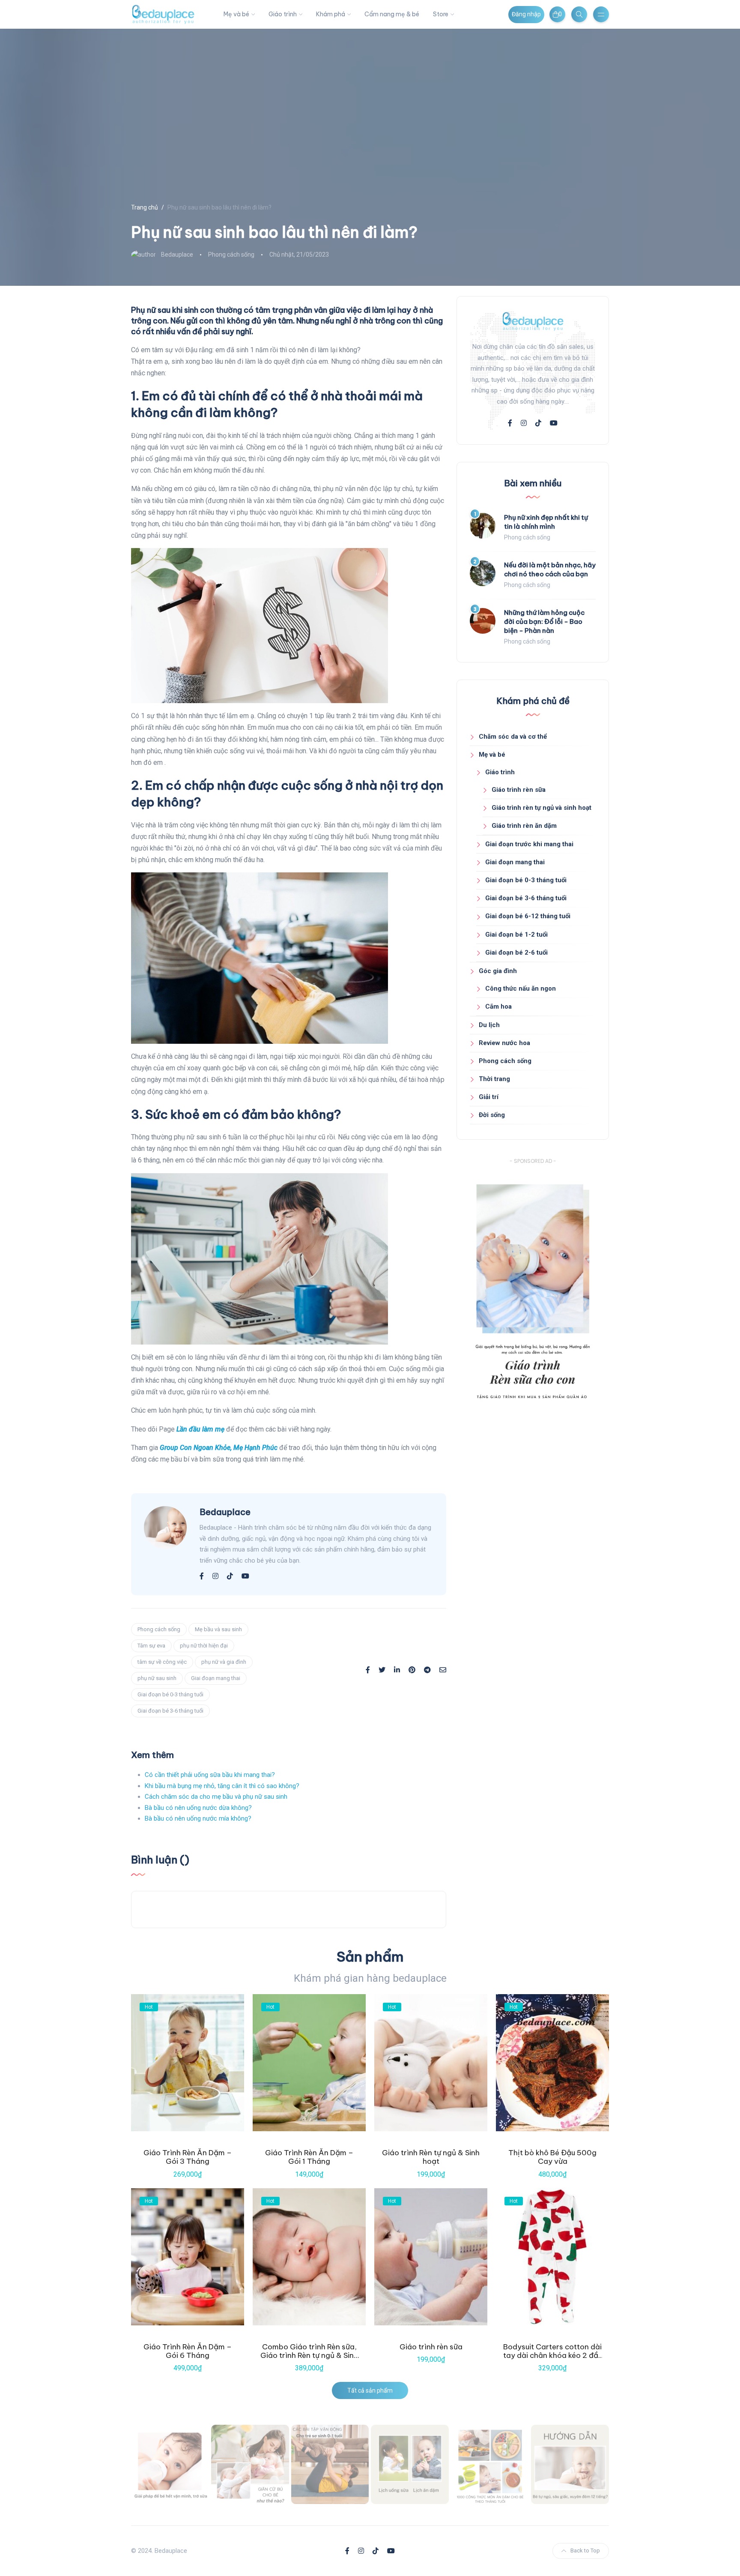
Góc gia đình (498, 971)
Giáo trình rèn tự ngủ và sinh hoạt (542, 808)
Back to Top (585, 2551)
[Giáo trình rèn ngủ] (570, 2464)
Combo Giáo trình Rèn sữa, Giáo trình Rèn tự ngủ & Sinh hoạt (309, 2356)
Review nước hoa (504, 1043)
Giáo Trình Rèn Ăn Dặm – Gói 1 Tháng (309, 2157)
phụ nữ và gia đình (224, 1662)
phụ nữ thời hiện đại (204, 1646)
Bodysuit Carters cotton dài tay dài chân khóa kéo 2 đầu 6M (553, 2356)
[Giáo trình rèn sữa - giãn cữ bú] (250, 2464)
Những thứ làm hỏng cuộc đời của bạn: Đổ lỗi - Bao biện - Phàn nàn (544, 622)
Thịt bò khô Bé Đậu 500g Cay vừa (552, 2157)
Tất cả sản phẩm (370, 2390)
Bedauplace (177, 255)
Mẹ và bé (236, 14)
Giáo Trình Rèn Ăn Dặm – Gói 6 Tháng (188, 2351)
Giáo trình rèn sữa (519, 790)
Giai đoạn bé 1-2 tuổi (516, 935)
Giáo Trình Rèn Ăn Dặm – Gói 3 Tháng (188, 2157)
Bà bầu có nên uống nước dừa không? (198, 1808)
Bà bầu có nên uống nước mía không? (198, 1818)
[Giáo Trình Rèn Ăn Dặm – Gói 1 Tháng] (309, 2063)
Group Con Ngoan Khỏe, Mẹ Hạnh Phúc (219, 1448)
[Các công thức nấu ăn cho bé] (490, 2464)
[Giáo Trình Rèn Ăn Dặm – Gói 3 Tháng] (188, 2063)
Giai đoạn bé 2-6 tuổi (516, 953)
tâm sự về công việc (162, 1662)
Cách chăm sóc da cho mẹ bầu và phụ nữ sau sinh (216, 1797)
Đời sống (492, 1115)
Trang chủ (145, 207)
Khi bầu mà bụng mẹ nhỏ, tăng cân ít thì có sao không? (222, 1786)
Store (441, 14)
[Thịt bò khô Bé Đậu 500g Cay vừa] (552, 2063)
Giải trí (489, 1097)
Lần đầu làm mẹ (200, 1429)
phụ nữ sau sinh (157, 1678)
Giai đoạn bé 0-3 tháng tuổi (170, 1694)
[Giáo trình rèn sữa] (431, 2257)
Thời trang (494, 1079)
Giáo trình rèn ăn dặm (524, 826)
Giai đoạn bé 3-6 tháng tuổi (170, 1711)
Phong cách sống (231, 255)
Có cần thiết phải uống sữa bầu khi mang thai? (210, 1775)
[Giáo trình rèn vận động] (330, 2464)
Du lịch (489, 1025)
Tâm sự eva (151, 1646)
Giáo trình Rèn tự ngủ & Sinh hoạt (431, 2157)
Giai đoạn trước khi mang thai (529, 844)
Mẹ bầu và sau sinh (218, 1629)
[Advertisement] (533, 1490)
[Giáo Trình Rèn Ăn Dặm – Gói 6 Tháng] (188, 2257)
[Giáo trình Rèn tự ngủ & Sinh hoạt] (431, 2063)
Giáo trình (283, 14)
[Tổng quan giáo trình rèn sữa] (170, 2464)
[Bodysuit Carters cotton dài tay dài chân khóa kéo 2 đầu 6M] (552, 2257)
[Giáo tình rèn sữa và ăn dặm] (410, 2464)
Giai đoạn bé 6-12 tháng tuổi (528, 916)
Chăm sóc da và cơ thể (513, 737)
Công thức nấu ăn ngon (521, 988)
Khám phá (331, 14)
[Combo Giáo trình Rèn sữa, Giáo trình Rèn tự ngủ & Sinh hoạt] (309, 2257)
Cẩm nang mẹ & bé (392, 14)
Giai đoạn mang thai (216, 1678)
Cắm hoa (498, 1006)
